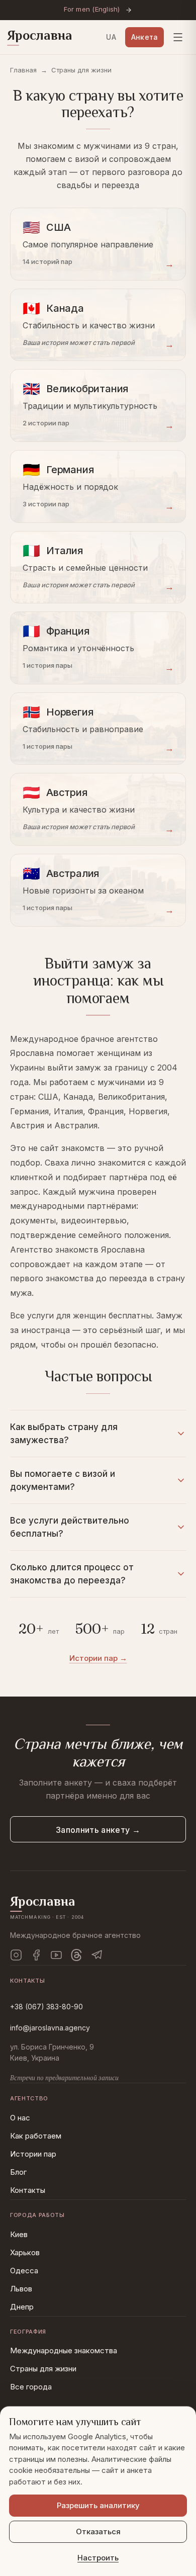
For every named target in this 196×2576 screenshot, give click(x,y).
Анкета (144, 37)
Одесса (24, 2271)
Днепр (22, 2307)
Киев (19, 2234)
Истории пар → (98, 1658)
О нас (20, 2118)
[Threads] (76, 1955)
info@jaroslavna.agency (50, 2028)
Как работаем (36, 2136)
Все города (31, 2387)
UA (111, 37)
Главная (23, 70)
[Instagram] (16, 1955)
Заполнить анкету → (98, 1830)
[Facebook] (36, 1955)
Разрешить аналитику (98, 2505)
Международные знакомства (64, 2350)
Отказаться (98, 2531)
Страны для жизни (43, 2369)
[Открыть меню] (178, 37)
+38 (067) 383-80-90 (46, 2007)
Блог (18, 2172)
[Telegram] (96, 1955)
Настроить (98, 2558)
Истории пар (33, 2154)
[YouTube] (56, 1955)
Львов (21, 2289)
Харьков (25, 2252)
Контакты (28, 2190)
